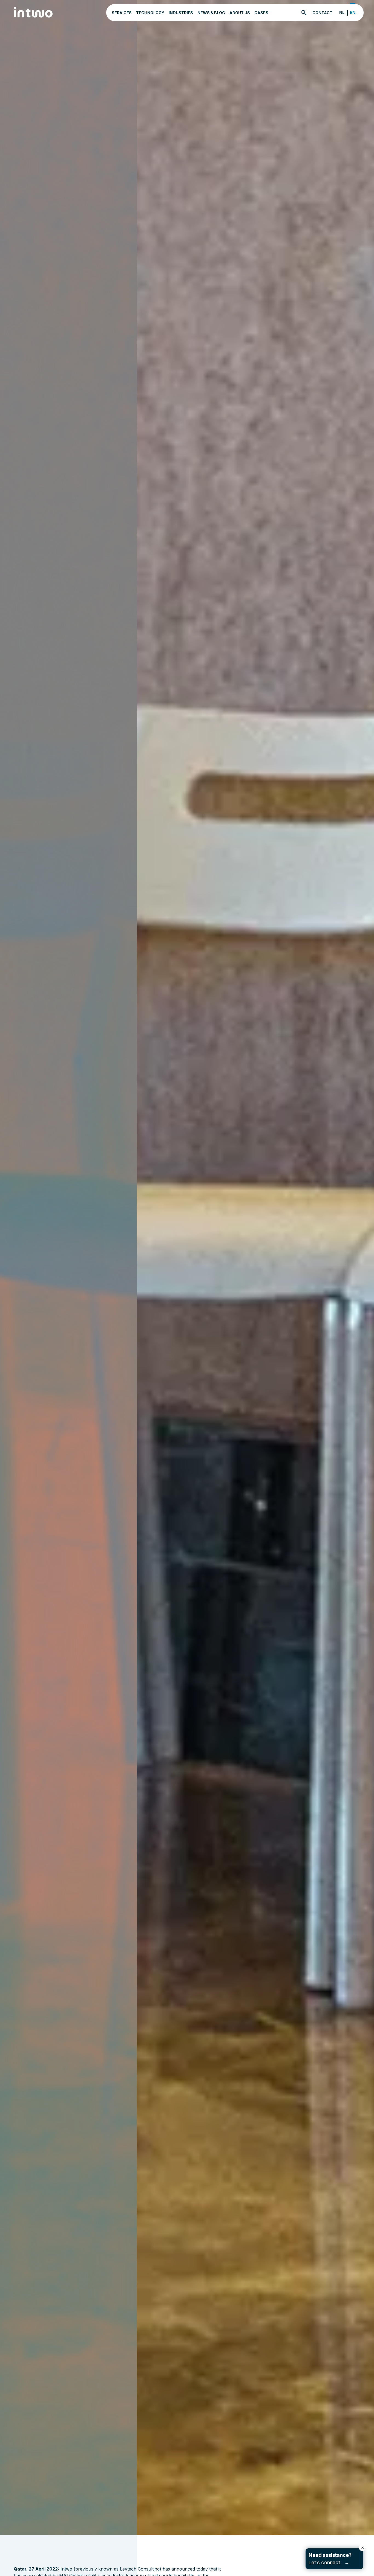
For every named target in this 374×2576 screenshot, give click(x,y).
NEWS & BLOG (211, 13)
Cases (261, 13)
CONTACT (322, 13)
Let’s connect (330, 2559)
